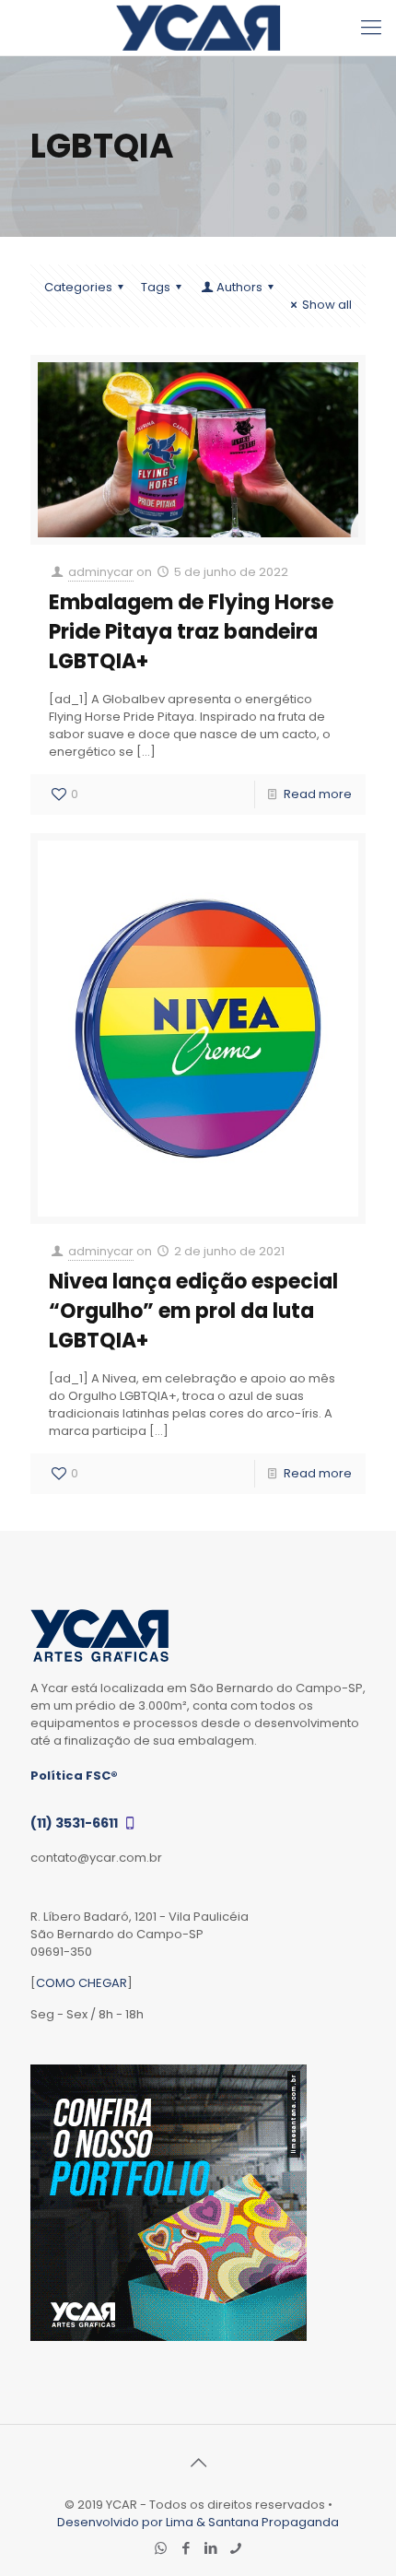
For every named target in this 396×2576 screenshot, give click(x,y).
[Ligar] (235, 2548)
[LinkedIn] (210, 2548)
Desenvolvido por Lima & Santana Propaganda (198, 2522)
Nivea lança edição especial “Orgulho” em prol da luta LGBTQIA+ (193, 1311)
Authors (239, 287)
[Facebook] (186, 2548)
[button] (356, 2536)
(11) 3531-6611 (76, 1823)
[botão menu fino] (371, 28)
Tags (156, 287)
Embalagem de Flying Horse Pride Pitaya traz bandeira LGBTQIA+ (191, 632)
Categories (78, 287)
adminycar (101, 572)
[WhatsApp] (161, 2548)
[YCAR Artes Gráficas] (198, 28)
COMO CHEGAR (82, 1983)
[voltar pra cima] (198, 2463)
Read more (318, 794)
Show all (327, 305)
